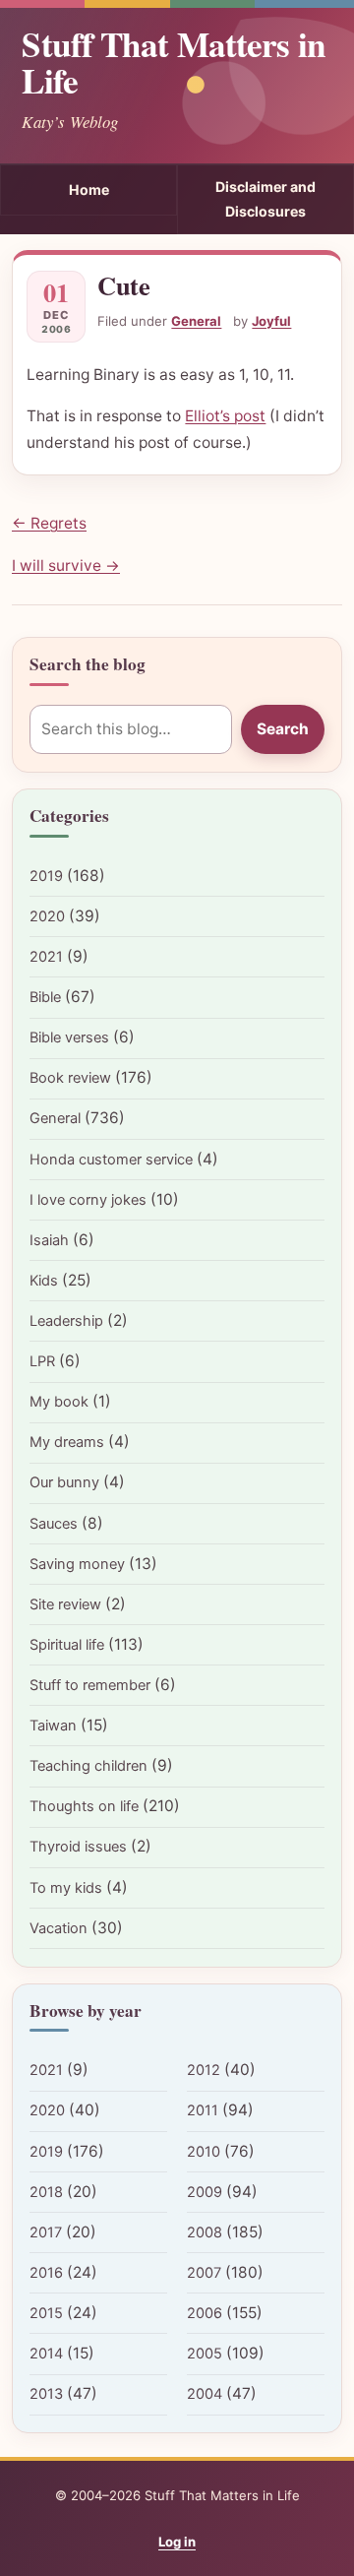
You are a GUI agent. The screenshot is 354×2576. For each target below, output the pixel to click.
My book (59, 1402)
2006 (205, 2313)
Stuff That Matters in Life (174, 62)
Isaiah (49, 1240)
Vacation (59, 1928)
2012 (204, 2070)
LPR (42, 1361)
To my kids (66, 1888)
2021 (46, 957)
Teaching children (88, 1766)
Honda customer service (111, 1160)
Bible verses (69, 1037)
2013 (46, 2394)
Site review (65, 1604)
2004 (205, 2394)
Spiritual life (67, 1645)
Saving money (77, 1564)
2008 (205, 2232)
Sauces (54, 1524)
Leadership (66, 1321)
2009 (205, 2192)
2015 (46, 2313)
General (196, 321)
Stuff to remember (90, 1685)
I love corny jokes (88, 1200)
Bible (45, 997)
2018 (46, 2192)
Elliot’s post (225, 416)
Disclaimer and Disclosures (265, 198)
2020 (47, 916)
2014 (46, 2354)
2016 (46, 2273)
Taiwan (53, 1726)
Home (89, 189)
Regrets (49, 523)
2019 (46, 876)
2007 (204, 2273)
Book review (70, 1078)
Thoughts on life (84, 1806)
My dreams (67, 1442)
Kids (44, 1281)
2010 (204, 2152)
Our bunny (64, 1482)
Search (283, 729)
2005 (205, 2354)
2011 (203, 2110)
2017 (46, 2232)
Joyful (271, 321)
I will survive (66, 565)
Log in (177, 2542)
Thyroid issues (78, 1847)
